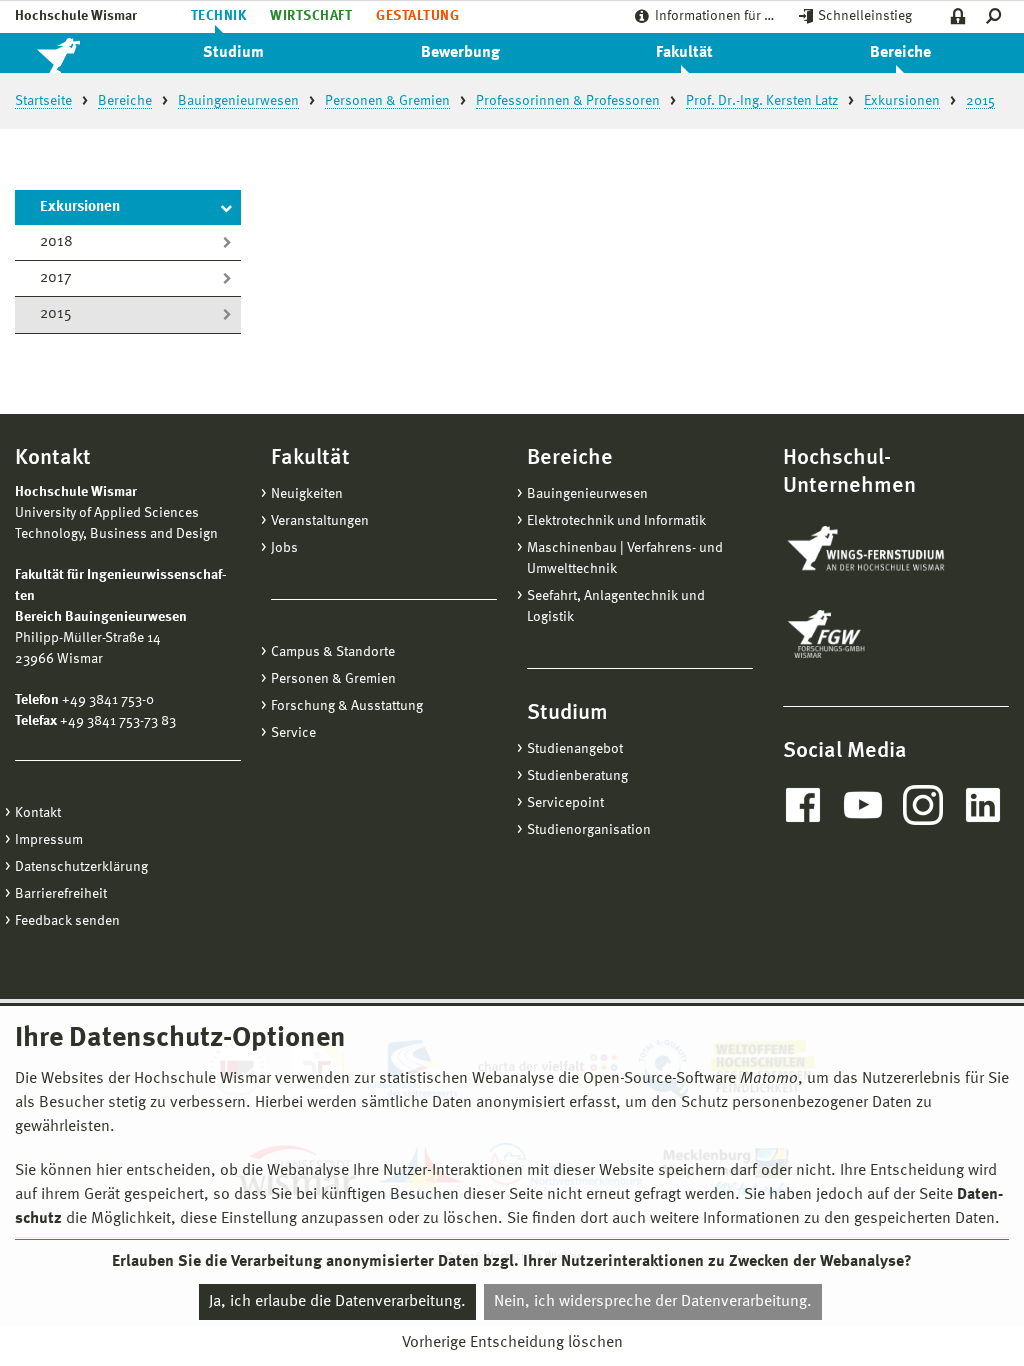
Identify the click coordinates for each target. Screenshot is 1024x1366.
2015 (56, 314)
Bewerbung (460, 53)
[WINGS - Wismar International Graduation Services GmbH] (886, 550)
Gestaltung (417, 16)
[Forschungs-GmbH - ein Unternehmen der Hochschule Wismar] (873, 634)
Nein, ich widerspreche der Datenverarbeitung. (653, 1302)
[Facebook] (803, 805)
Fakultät (684, 53)
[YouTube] (863, 805)
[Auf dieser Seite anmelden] (958, 16)
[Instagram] (923, 805)
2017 (56, 278)
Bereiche (900, 53)
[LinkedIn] (983, 805)
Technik (218, 16)
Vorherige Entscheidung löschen (512, 1343)
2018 (56, 242)
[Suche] (997, 16)
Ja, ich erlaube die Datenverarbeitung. (337, 1302)
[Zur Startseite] (80, 53)
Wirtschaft (311, 16)
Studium (233, 53)
